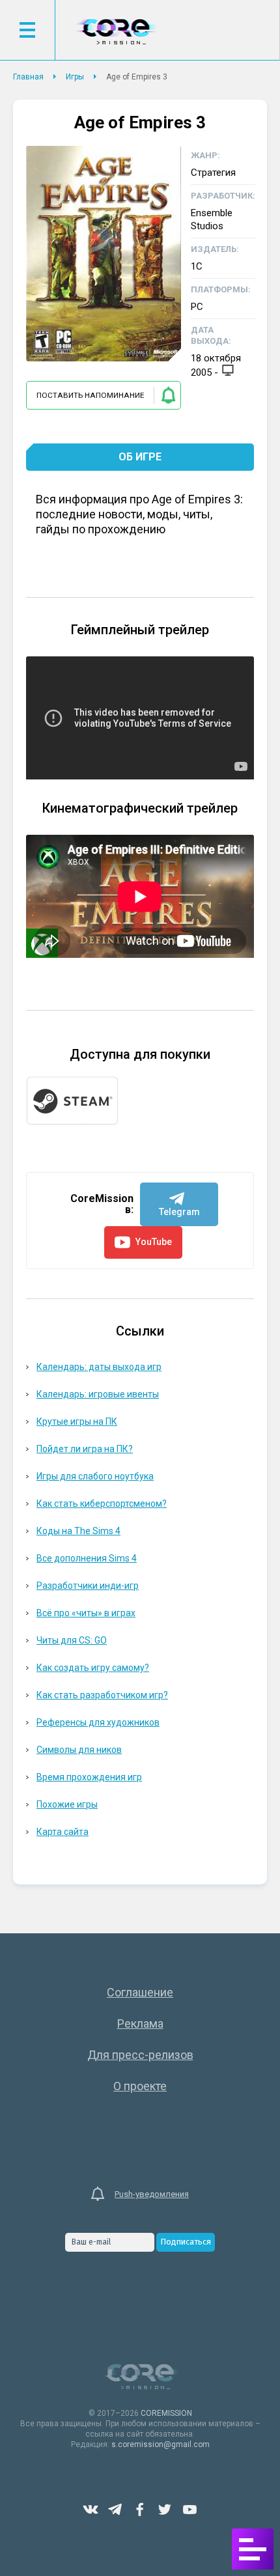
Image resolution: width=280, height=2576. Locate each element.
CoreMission (116, 32)
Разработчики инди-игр (88, 1586)
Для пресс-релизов (140, 2055)
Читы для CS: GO (72, 1640)
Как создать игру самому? (93, 1668)
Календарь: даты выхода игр (99, 1367)
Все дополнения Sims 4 (87, 1558)
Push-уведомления (152, 2194)
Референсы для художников (98, 1722)
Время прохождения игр (89, 1777)
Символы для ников (79, 1750)
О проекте (140, 2086)
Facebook (140, 2510)
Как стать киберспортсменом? (102, 1504)
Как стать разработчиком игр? (102, 1695)
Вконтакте (91, 2510)
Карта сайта (63, 1832)
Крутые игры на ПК (77, 1421)
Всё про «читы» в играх (86, 1613)
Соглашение (140, 1992)
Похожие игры (67, 1804)
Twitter (165, 2510)
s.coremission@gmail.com (161, 2444)
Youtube (189, 2510)
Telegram (115, 2510)
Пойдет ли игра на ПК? (85, 1449)
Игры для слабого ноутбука (95, 1476)
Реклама (140, 2023)
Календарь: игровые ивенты (98, 1394)
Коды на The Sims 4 (78, 1531)
